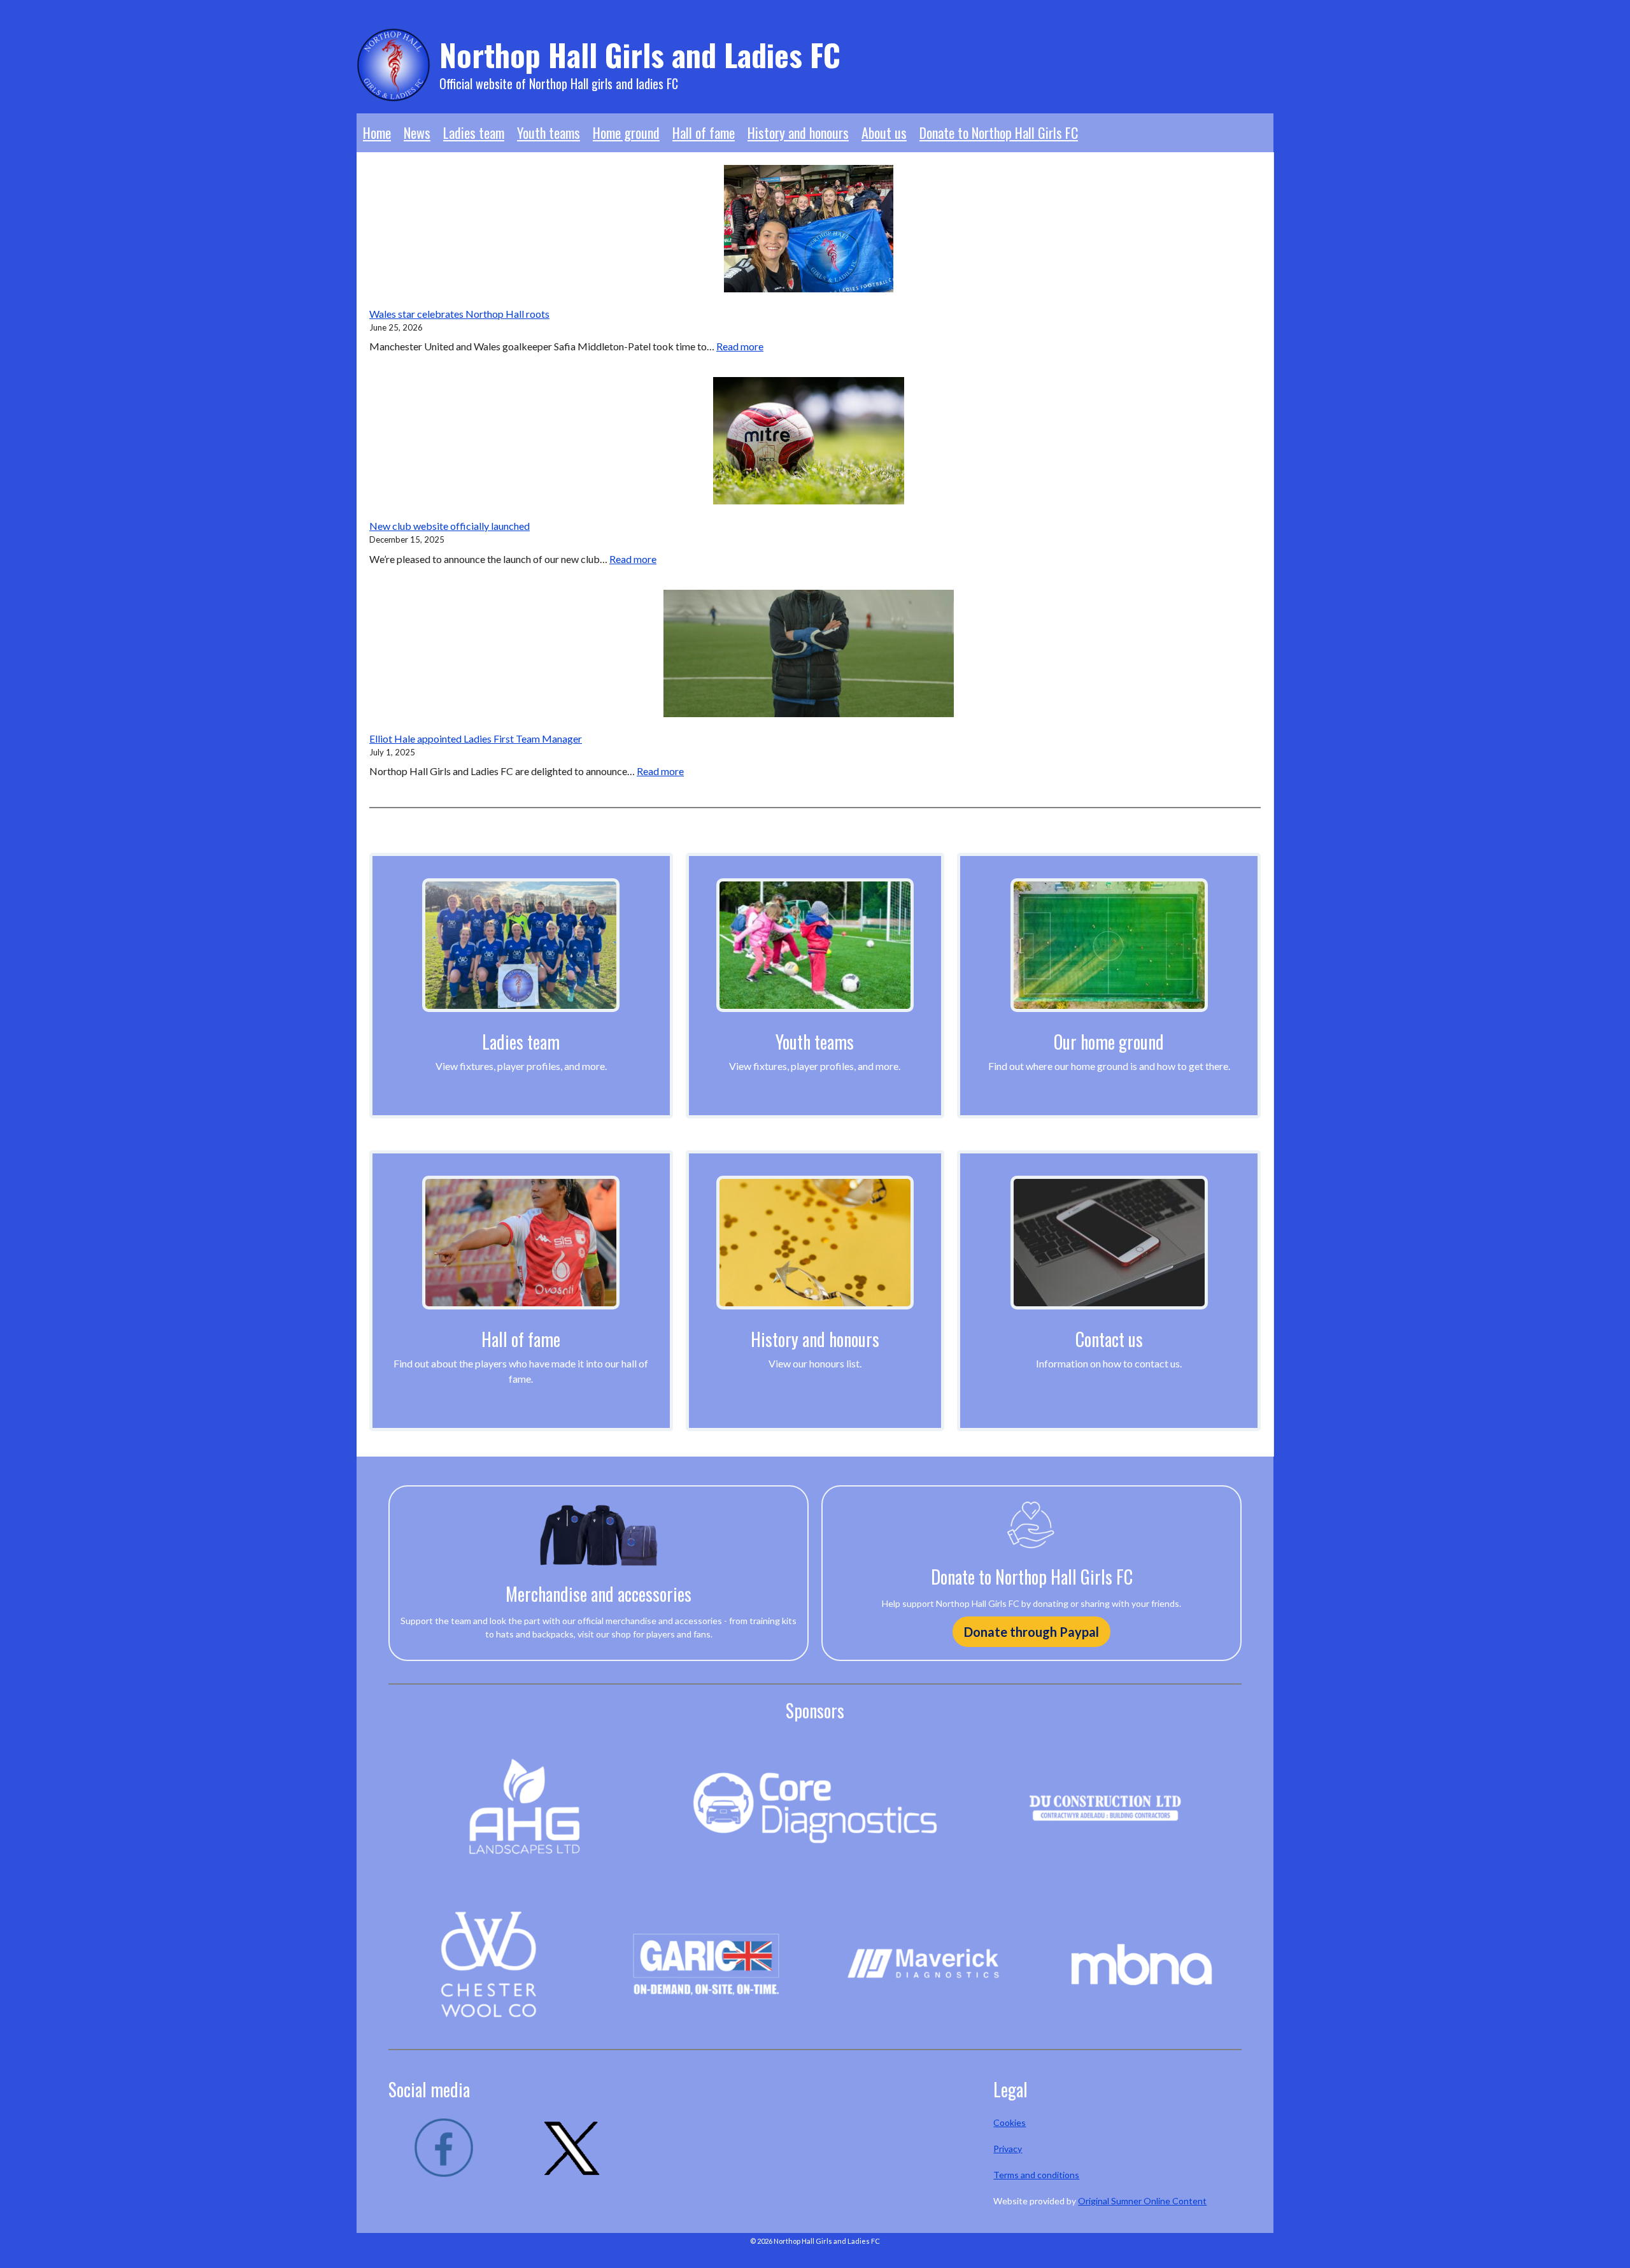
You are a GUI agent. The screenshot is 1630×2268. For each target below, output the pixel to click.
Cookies (1010, 2122)
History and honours (798, 132)
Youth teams (549, 132)
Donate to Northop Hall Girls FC (999, 132)
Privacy (1008, 2149)
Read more (740, 346)
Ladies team (474, 132)
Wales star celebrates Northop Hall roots (459, 314)
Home (377, 132)
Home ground (626, 132)
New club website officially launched (450, 526)
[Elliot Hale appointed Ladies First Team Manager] (808, 653)
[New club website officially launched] (809, 441)
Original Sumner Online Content (1142, 2201)
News (417, 132)
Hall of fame (704, 132)
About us (884, 132)
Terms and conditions (1036, 2175)
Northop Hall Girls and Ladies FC (640, 54)
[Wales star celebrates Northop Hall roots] (809, 229)
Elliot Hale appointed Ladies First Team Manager (476, 738)
